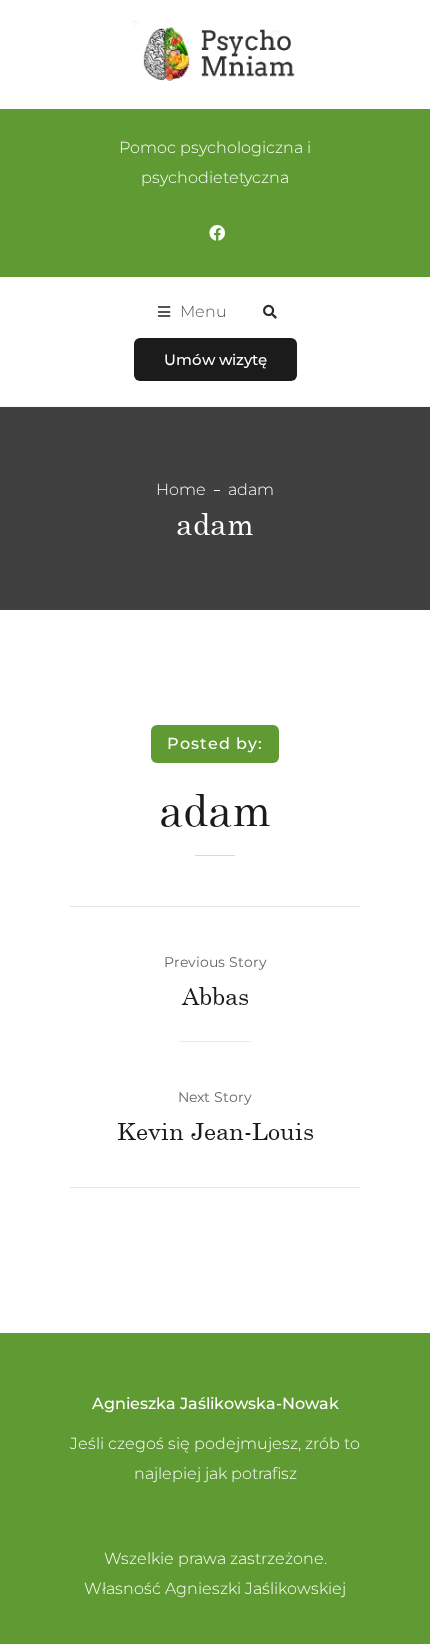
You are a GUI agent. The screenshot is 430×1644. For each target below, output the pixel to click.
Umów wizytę (215, 359)
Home (181, 489)
